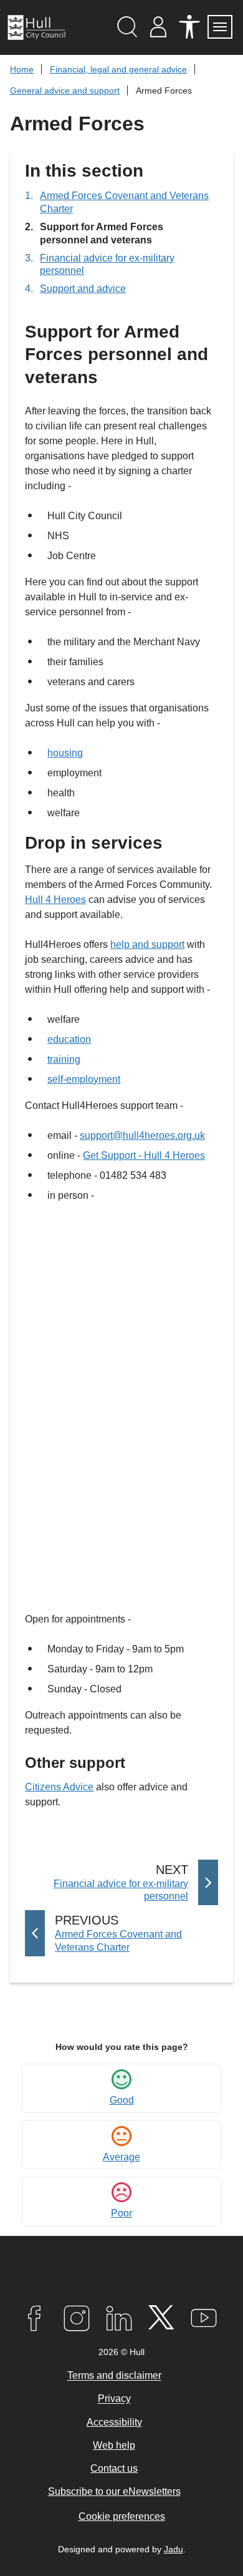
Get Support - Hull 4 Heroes (144, 1155)
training (64, 1059)
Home (22, 69)
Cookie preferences (122, 2516)
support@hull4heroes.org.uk (142, 1135)
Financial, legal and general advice (118, 69)
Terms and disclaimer (114, 2376)
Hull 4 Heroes (55, 900)
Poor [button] (121, 2213)
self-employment (84, 1079)
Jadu (174, 2549)
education (69, 1039)
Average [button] (121, 2157)
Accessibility (114, 2422)
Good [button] (122, 2100)
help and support (147, 944)
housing (65, 753)
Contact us (114, 2468)
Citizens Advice (59, 1787)
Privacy (114, 2399)
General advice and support (65, 90)
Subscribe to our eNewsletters (114, 2491)
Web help (114, 2445)
